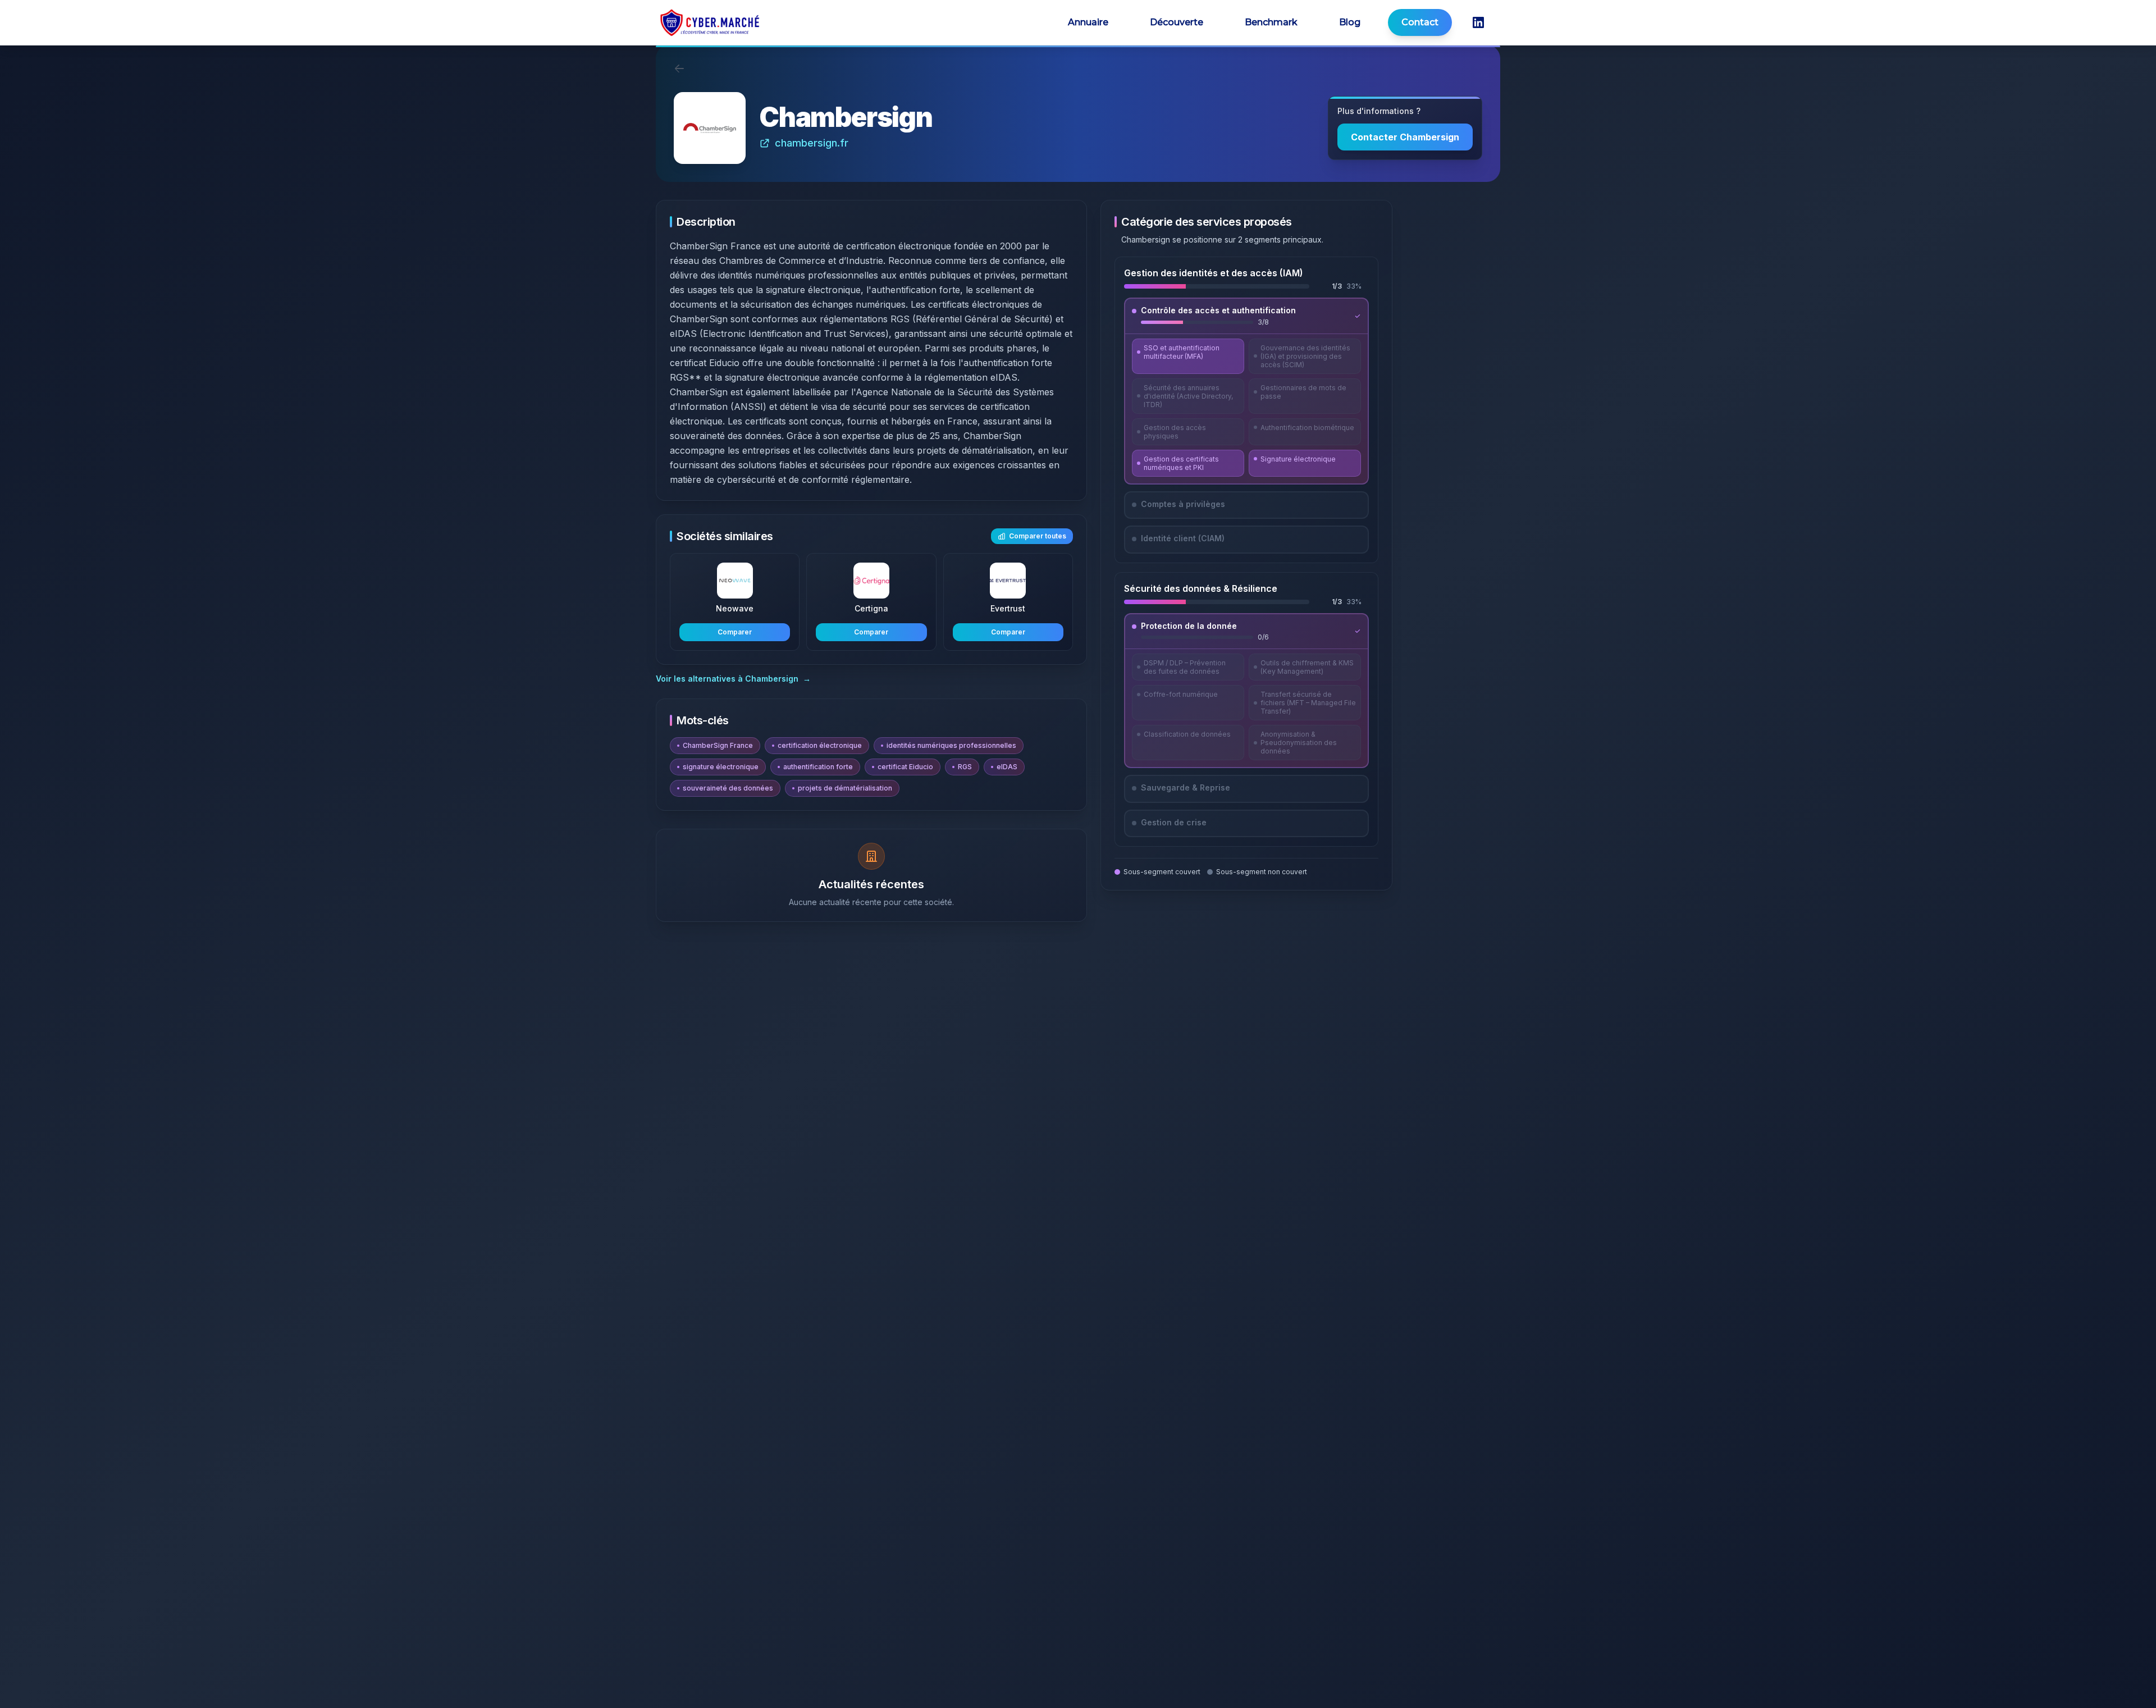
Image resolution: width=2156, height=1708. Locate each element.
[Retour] (679, 68)
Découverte (1177, 22)
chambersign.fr (812, 143)
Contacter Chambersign (1405, 137)
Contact (1420, 22)
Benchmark (1271, 22)
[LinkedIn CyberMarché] (1478, 22)
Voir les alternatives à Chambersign (733, 679)
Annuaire (1088, 22)
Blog (1350, 22)
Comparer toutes (1038, 536)
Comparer (735, 632)
